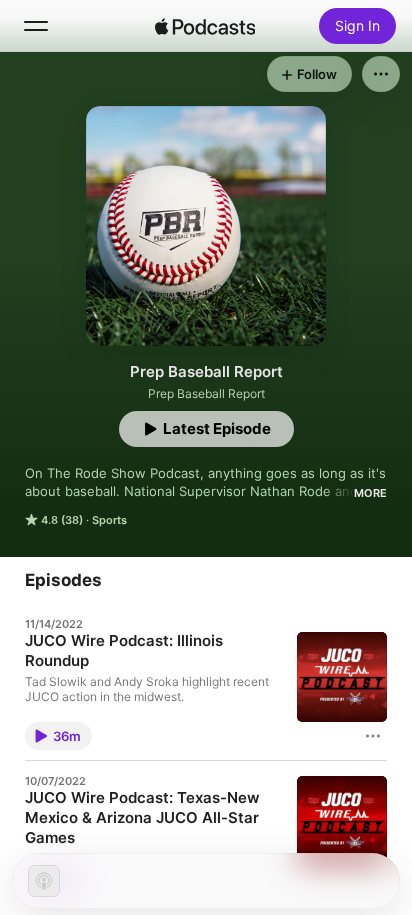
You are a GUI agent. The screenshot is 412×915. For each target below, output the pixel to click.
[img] (205, 26)
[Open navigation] (36, 26)
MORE (370, 493)
